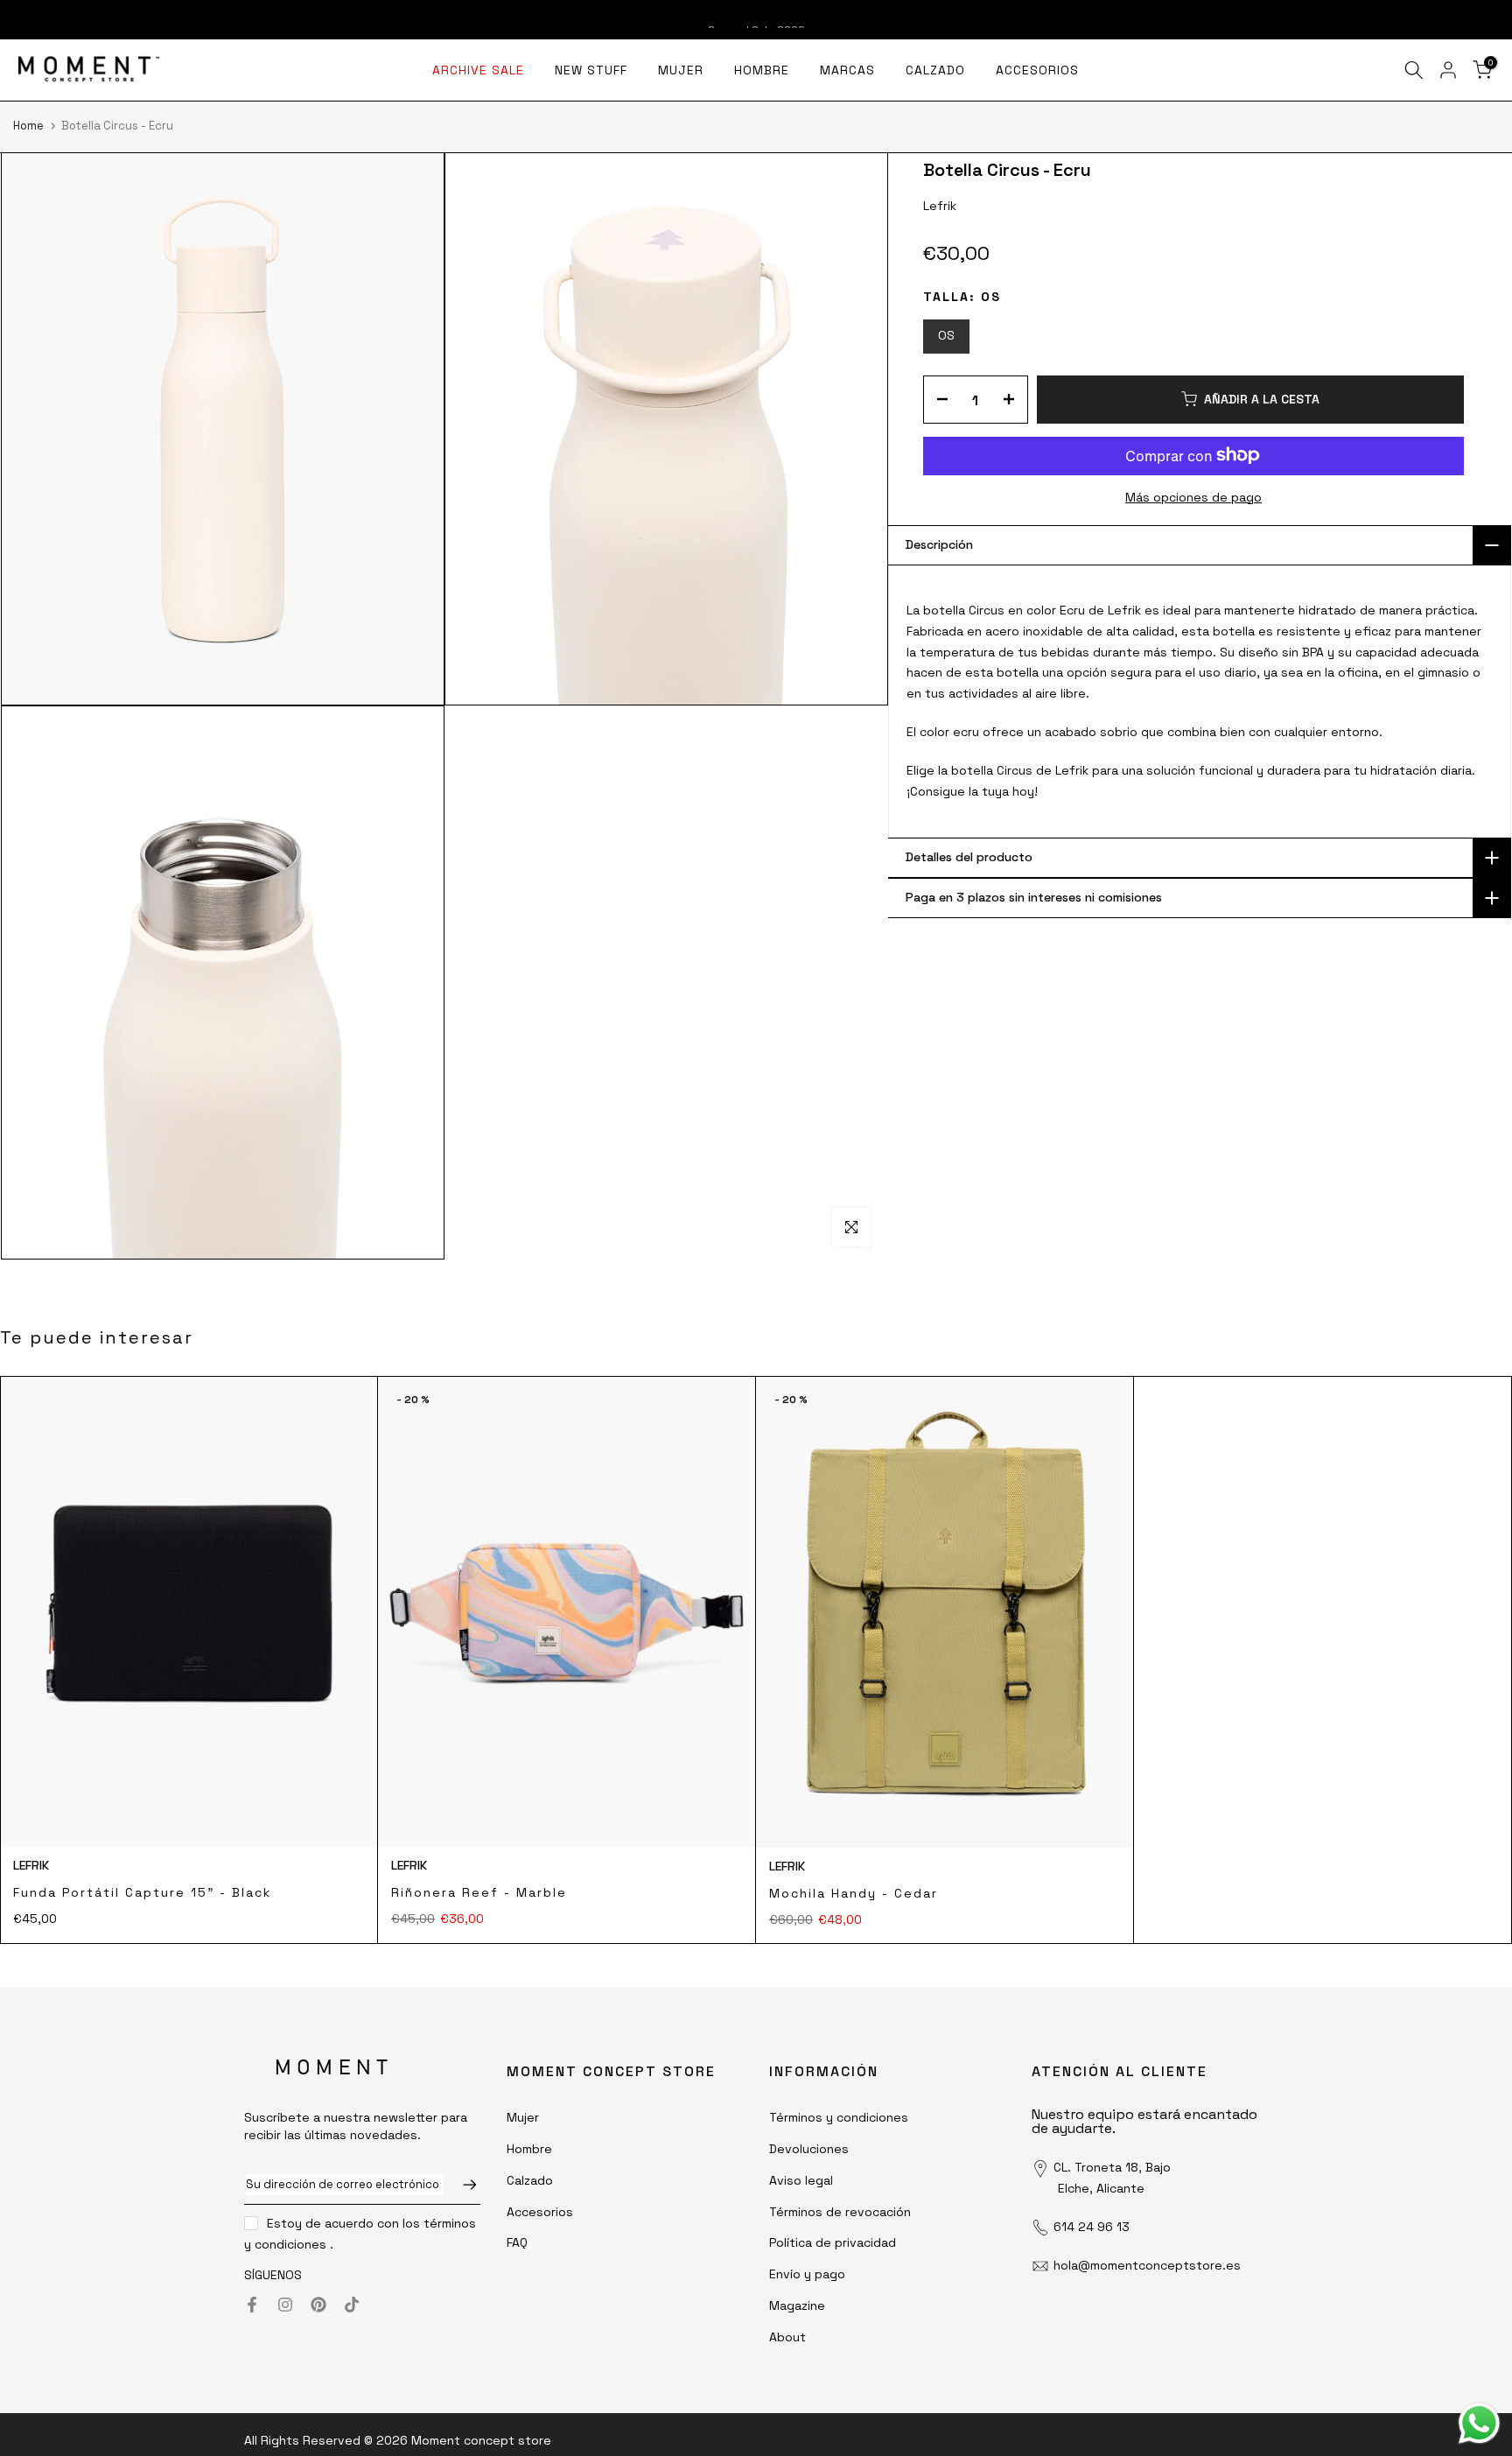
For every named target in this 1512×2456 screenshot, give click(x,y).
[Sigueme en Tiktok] (352, 2305)
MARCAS (847, 70)
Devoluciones (809, 2149)
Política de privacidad (833, 2242)
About (787, 2337)
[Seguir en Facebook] (252, 2305)
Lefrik (31, 1865)
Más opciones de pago (1193, 496)
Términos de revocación (840, 2212)
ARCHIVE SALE (478, 70)
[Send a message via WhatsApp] (1479, 2423)
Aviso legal (801, 2180)
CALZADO (935, 70)
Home (28, 126)
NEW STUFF (591, 70)
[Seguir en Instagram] (285, 2305)
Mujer (523, 2117)
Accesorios (540, 2212)
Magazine (797, 2305)
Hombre (529, 2149)
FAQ (517, 2242)
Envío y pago (807, 2274)
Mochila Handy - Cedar (854, 1893)
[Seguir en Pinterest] (318, 2305)
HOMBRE (762, 70)
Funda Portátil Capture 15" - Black (142, 1892)
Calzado (530, 2180)
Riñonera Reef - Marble (479, 1892)
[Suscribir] (461, 2185)
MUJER (681, 70)
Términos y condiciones (839, 2117)
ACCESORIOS (1037, 70)
